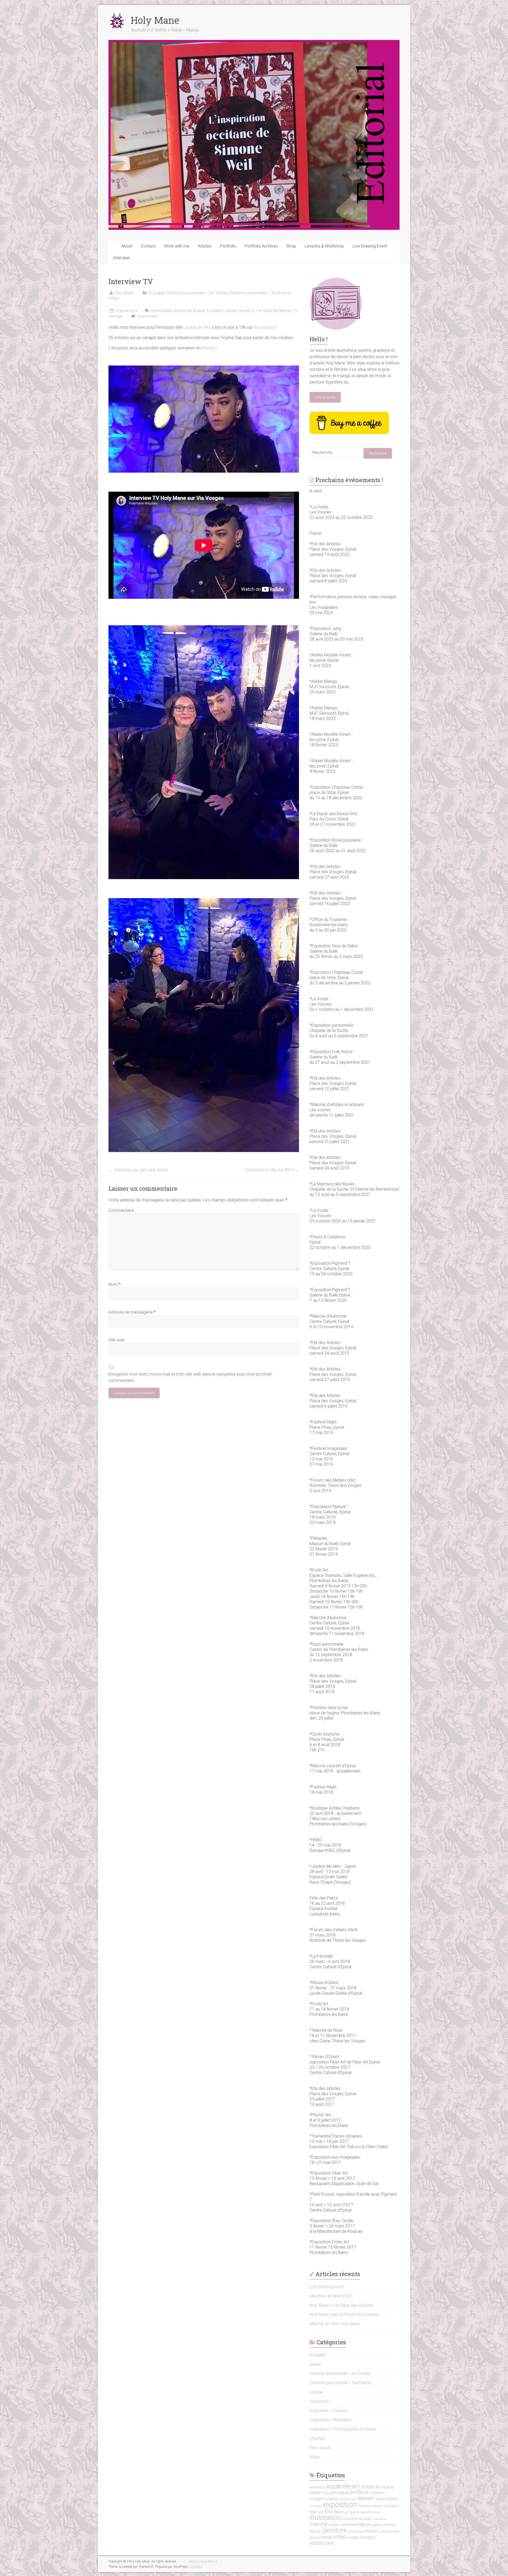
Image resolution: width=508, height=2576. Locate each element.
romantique (356, 2532)
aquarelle (339, 2486)
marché (319, 2524)
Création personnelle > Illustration (260, 293)
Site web (117, 1340)
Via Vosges (264, 327)
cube (353, 2499)
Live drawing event (327, 2287)
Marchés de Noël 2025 (331, 2296)
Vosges (367, 2537)
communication (161, 311)
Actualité (157, 293)
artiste (368, 2487)
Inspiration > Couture (329, 2411)
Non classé (320, 2448)
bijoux (326, 2493)
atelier (315, 2364)
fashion (365, 2506)
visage (353, 2537)
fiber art (316, 2512)
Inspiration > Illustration (331, 2420)
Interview (121, 258)
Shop (291, 246)
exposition (340, 2505)
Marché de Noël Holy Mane (335, 2324)
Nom (115, 1284)
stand (371, 2531)
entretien (217, 311)
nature (364, 2524)
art (356, 2486)
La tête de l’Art (197, 327)
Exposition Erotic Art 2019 (272, 1170)
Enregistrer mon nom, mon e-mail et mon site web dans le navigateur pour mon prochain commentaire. (190, 1377)
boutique (340, 2493)
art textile (385, 2487)
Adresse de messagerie (132, 1312)
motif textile (349, 2525)
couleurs (377, 2493)
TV (295, 311)
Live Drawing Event (370, 246)
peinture (335, 2530)
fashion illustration (385, 2506)
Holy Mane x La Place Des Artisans (342, 2305)
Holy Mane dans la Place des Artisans (344, 2315)
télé (275, 311)
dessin (366, 2498)
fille (328, 2512)
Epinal (393, 2499)
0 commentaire (147, 316)
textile (326, 2537)
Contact (148, 246)
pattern (377, 2525)
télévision (285, 311)
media (267, 311)
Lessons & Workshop (324, 246)
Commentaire (121, 1210)
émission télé (183, 311)
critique (316, 2392)
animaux (317, 2487)
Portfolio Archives (261, 246)
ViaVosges (115, 316)
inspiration (379, 2519)
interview (231, 311)
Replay (208, 348)
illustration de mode (357, 2519)
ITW (259, 311)
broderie (359, 2492)
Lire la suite (325, 397)
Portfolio (228, 246)
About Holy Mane (203, 2561)
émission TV (201, 311)
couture (317, 2499)
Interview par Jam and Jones (138, 1170)
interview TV (246, 311)
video (114, 298)
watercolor (322, 2543)
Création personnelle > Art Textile (197, 293)
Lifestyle (317, 2438)
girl (347, 2512)
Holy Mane (155, 20)
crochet (344, 2499)
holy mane (373, 2512)
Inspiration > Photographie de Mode (343, 2429)
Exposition (319, 2401)
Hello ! (319, 339)
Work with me (177, 246)
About (127, 246)
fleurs (338, 2512)
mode (334, 2525)
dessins (381, 2499)
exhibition (316, 2506)
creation (332, 2499)
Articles (205, 246)
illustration (325, 2517)
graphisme (357, 2512)
